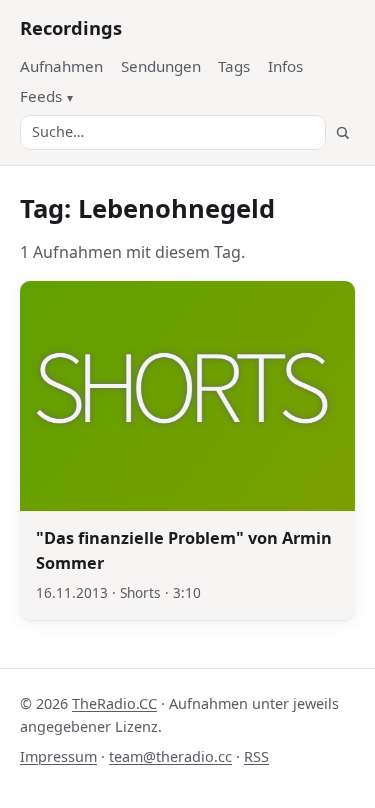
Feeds (41, 96)
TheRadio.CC (114, 703)
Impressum (58, 756)
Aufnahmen (61, 66)
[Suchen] (342, 132)
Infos (285, 66)
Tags (234, 66)
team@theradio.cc (170, 756)
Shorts (140, 592)
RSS (256, 756)
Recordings (71, 27)
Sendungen (161, 66)
